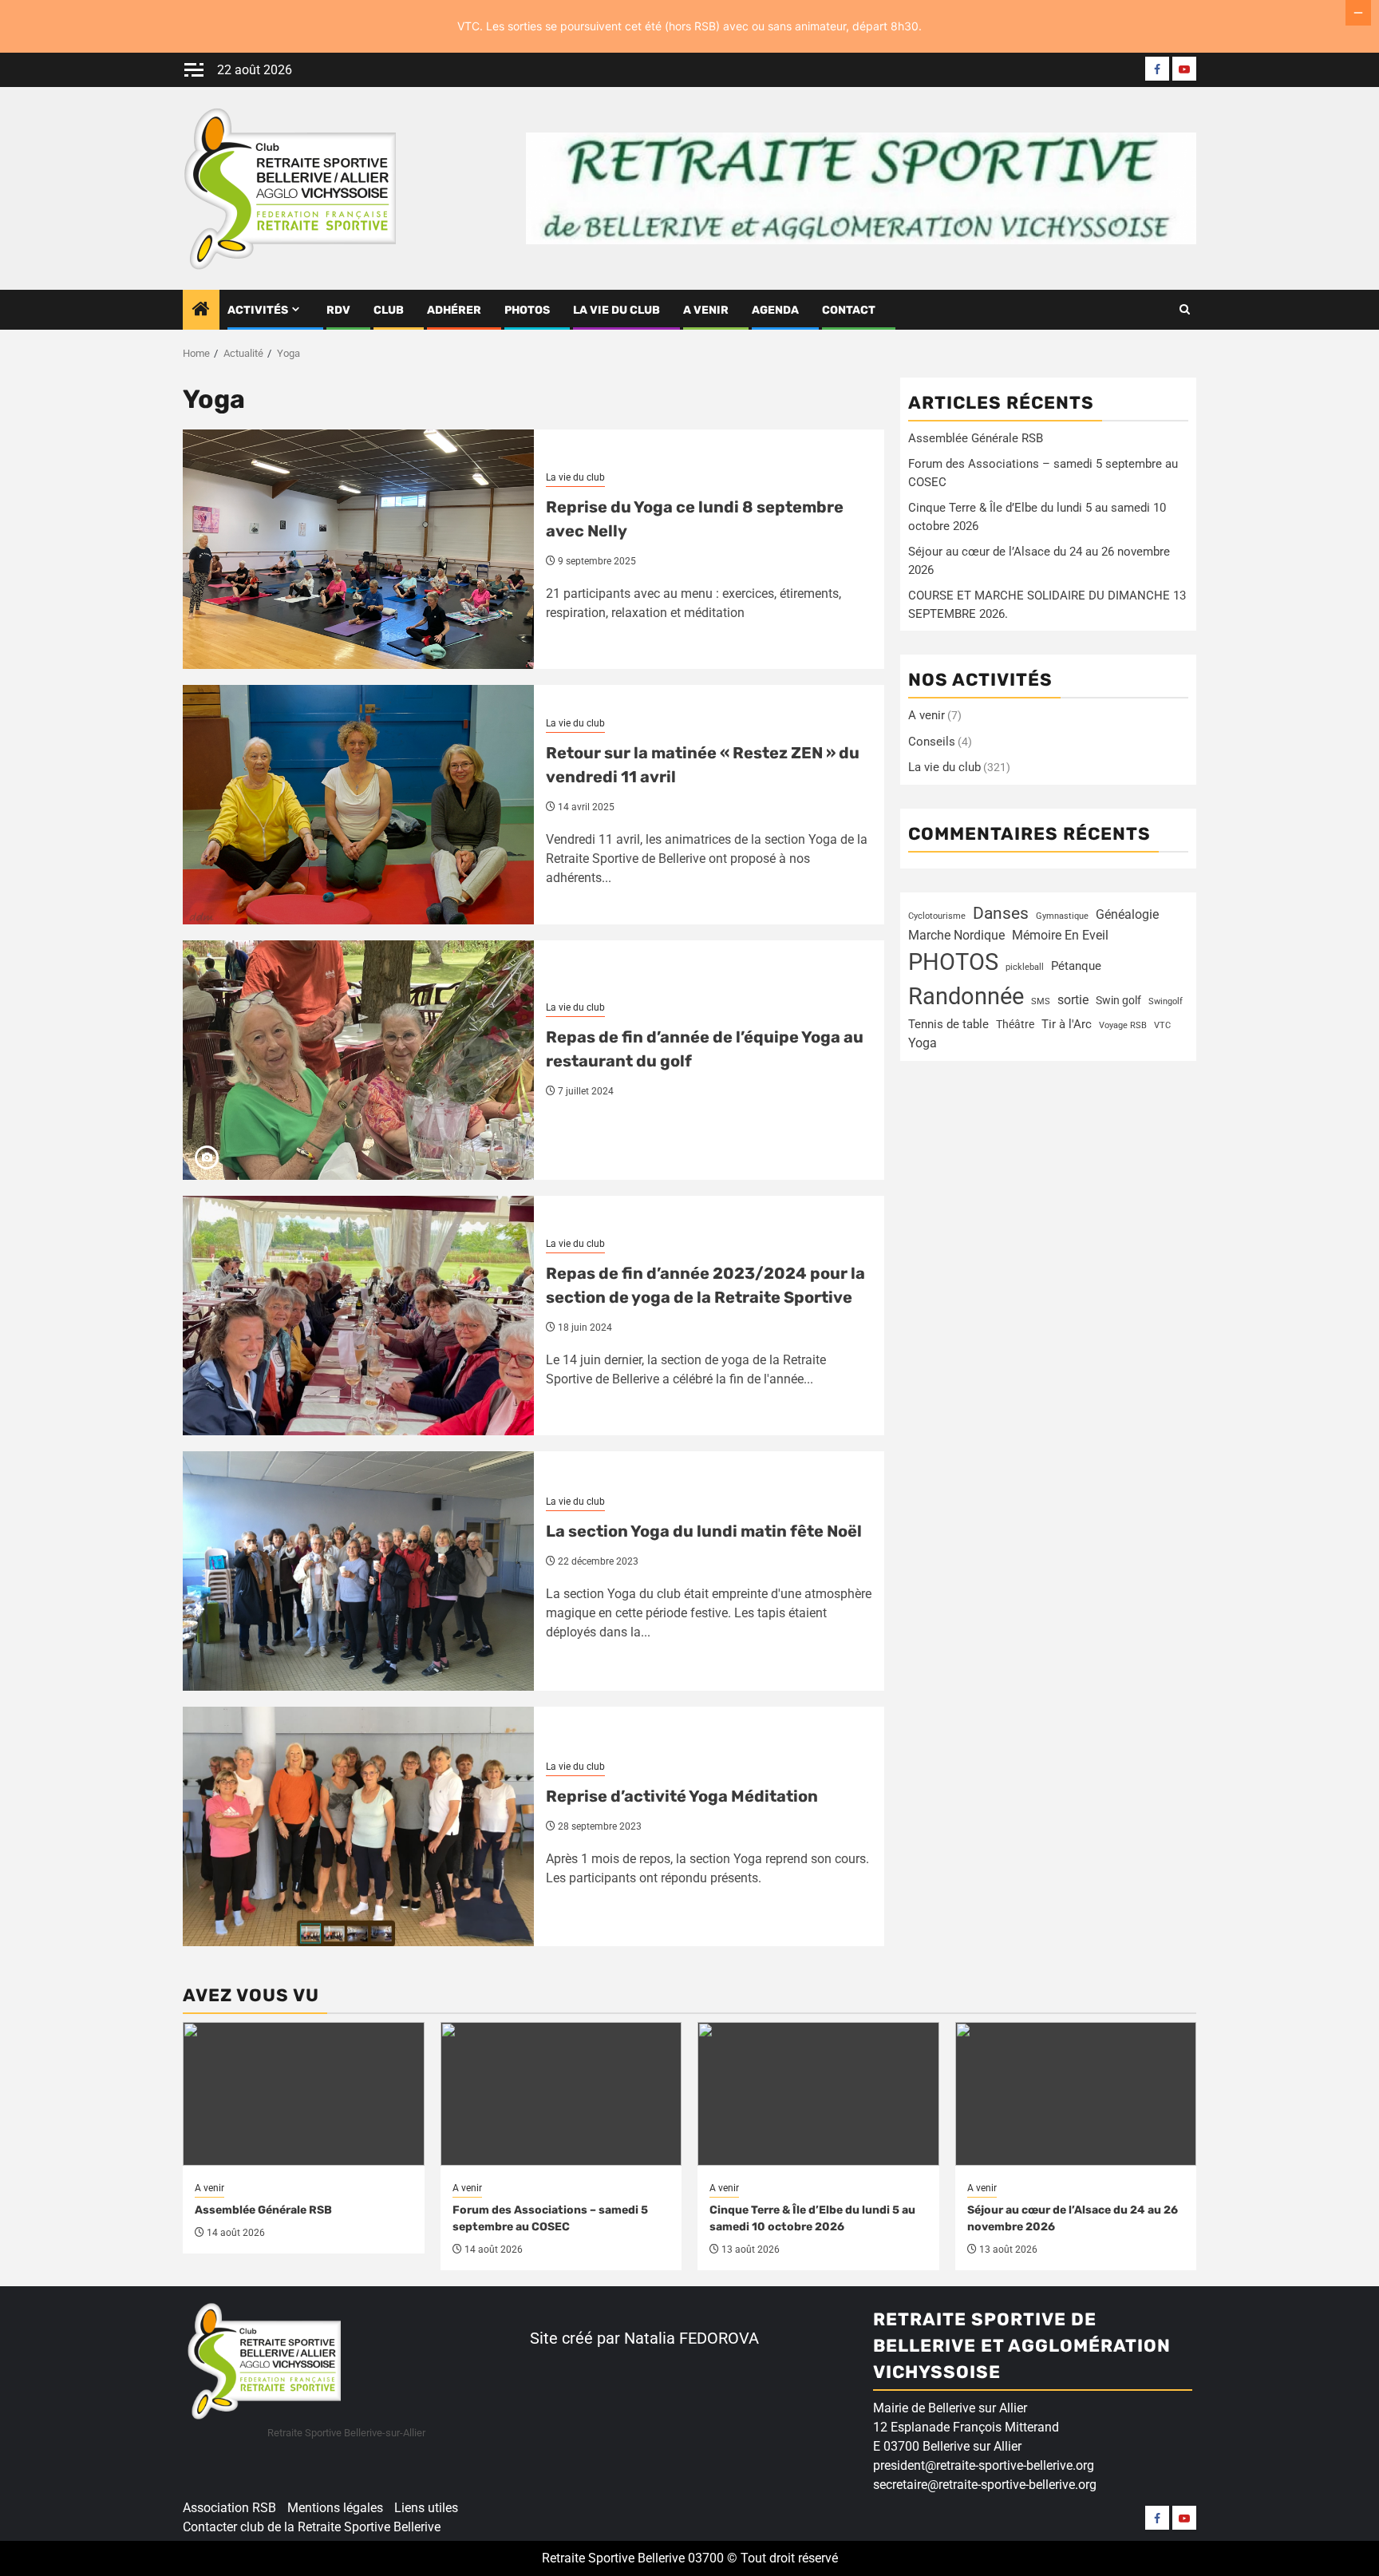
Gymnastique (1062, 916)
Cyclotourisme (937, 916)
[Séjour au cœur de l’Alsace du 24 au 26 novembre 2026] (1076, 2094)
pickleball (1025, 966)
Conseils (932, 742)
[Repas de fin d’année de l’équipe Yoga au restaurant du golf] (358, 1060)
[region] (207, 2453)
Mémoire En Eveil (1060, 934)
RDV (338, 310)
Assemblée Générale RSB (976, 438)
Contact (849, 310)
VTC (1162, 1025)
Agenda (775, 310)
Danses (1001, 913)
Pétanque (1076, 966)
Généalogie (1127, 914)
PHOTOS (953, 961)
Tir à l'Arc (1067, 1023)
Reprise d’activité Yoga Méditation (682, 1796)
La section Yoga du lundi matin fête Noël (704, 1531)
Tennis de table (948, 1024)
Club (389, 310)
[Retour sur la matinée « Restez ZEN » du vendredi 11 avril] (358, 805)
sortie (1073, 999)
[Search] (1185, 310)
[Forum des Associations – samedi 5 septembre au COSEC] (561, 2094)
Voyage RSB (1123, 1025)
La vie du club (616, 310)
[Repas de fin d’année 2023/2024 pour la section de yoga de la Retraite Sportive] (358, 1316)
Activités (258, 310)
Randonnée (966, 996)
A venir (706, 310)
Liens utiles (426, 2508)
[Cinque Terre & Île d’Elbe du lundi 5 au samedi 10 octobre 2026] (818, 2094)
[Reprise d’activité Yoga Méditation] (358, 1826)
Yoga (923, 1042)
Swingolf (1166, 1001)
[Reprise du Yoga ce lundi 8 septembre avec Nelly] (358, 549)
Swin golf (1118, 999)
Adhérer (454, 310)
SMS (1041, 1001)
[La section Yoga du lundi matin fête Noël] (358, 1571)
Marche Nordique (956, 934)
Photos (527, 310)
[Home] (201, 311)
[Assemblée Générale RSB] (304, 2094)
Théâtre (1015, 1023)
